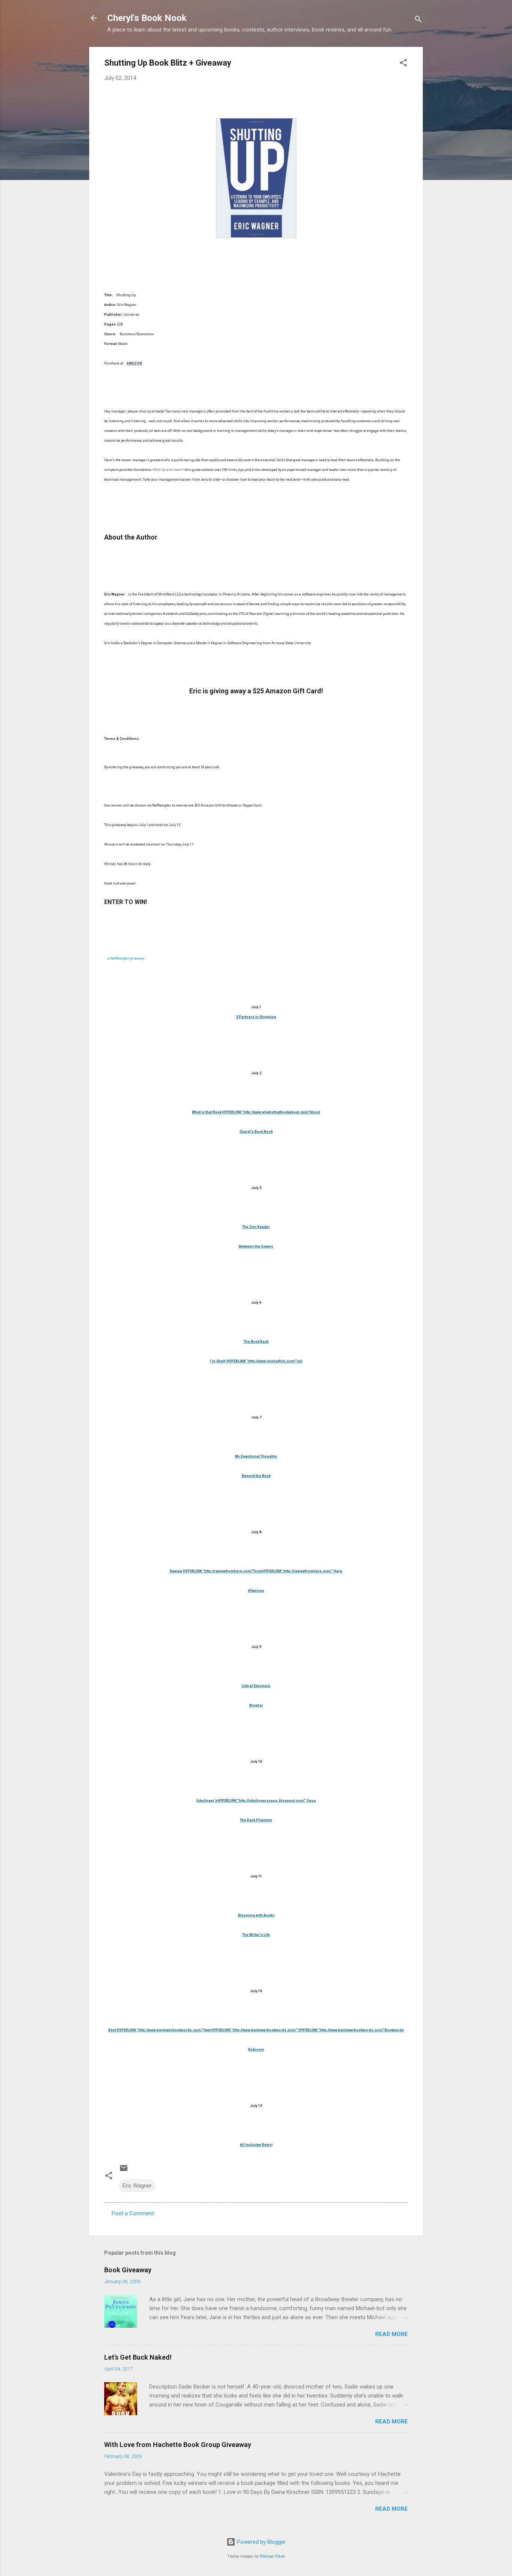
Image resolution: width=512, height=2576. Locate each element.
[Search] (418, 20)
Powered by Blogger (261, 2542)
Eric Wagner (137, 2186)
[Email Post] (124, 2171)
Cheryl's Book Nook (147, 18)
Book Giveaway (128, 2270)
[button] (403, 64)
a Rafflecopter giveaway (126, 958)
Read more (391, 2334)
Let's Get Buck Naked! (138, 2357)
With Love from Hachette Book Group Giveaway (178, 2445)
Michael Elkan (272, 2556)
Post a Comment (133, 2213)
